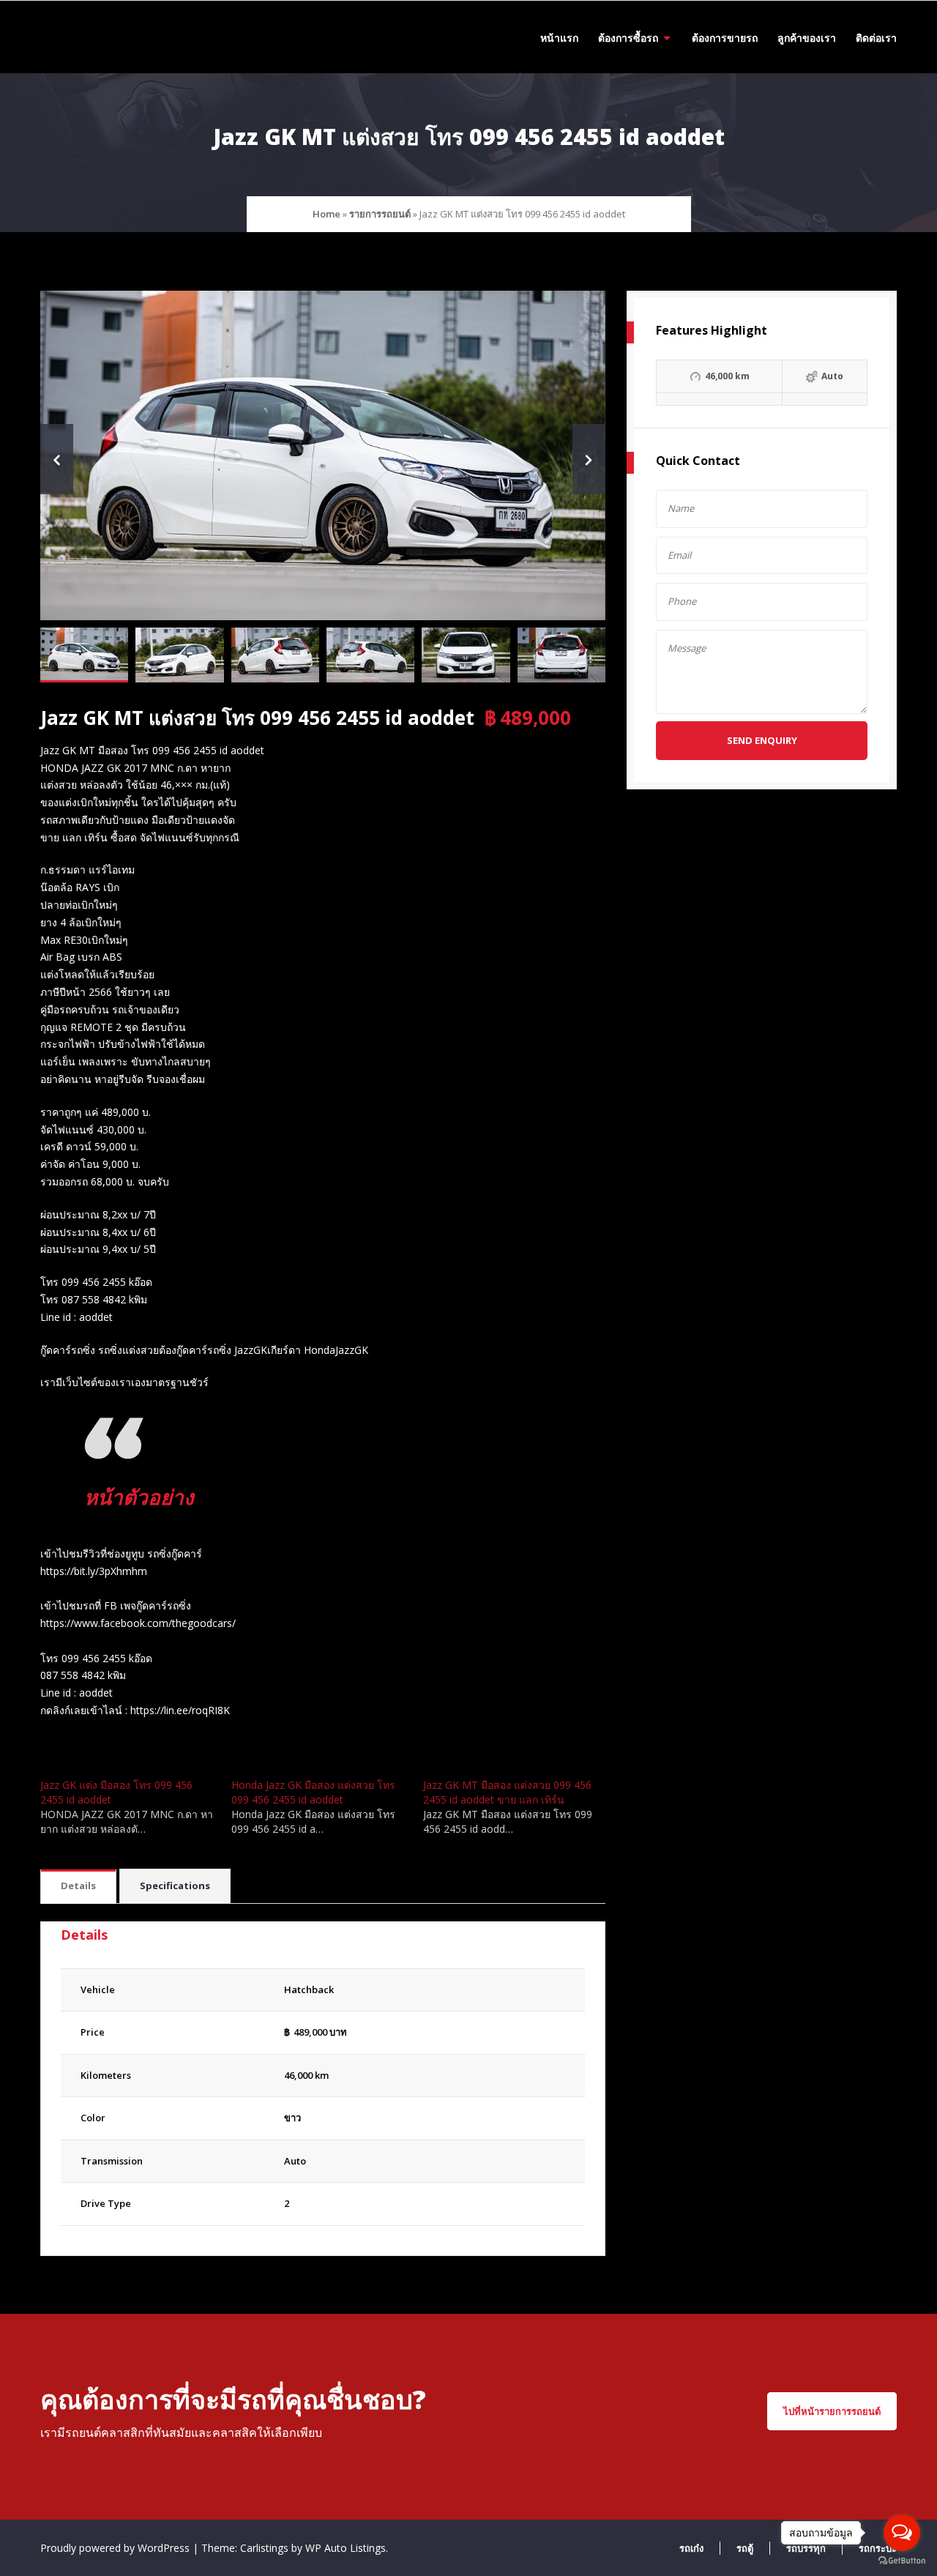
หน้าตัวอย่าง (139, 1497)
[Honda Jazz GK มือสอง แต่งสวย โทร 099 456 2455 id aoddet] (327, 1807)
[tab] (78, 1887)
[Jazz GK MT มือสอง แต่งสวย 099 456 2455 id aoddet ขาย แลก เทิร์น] (519, 1807)
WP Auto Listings (346, 2548)
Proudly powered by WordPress (116, 2548)
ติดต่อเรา (876, 38)
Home (326, 214)
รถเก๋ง (691, 2548)
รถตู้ (745, 2548)
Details (78, 1886)
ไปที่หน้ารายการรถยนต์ (832, 2411)
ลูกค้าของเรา (807, 38)
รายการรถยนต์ (380, 214)
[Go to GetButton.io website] (902, 2561)
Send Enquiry (762, 740)
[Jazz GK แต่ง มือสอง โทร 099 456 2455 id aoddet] (136, 1807)
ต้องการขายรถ (725, 38)
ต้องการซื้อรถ (628, 38)
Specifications (175, 1886)
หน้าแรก (559, 38)
